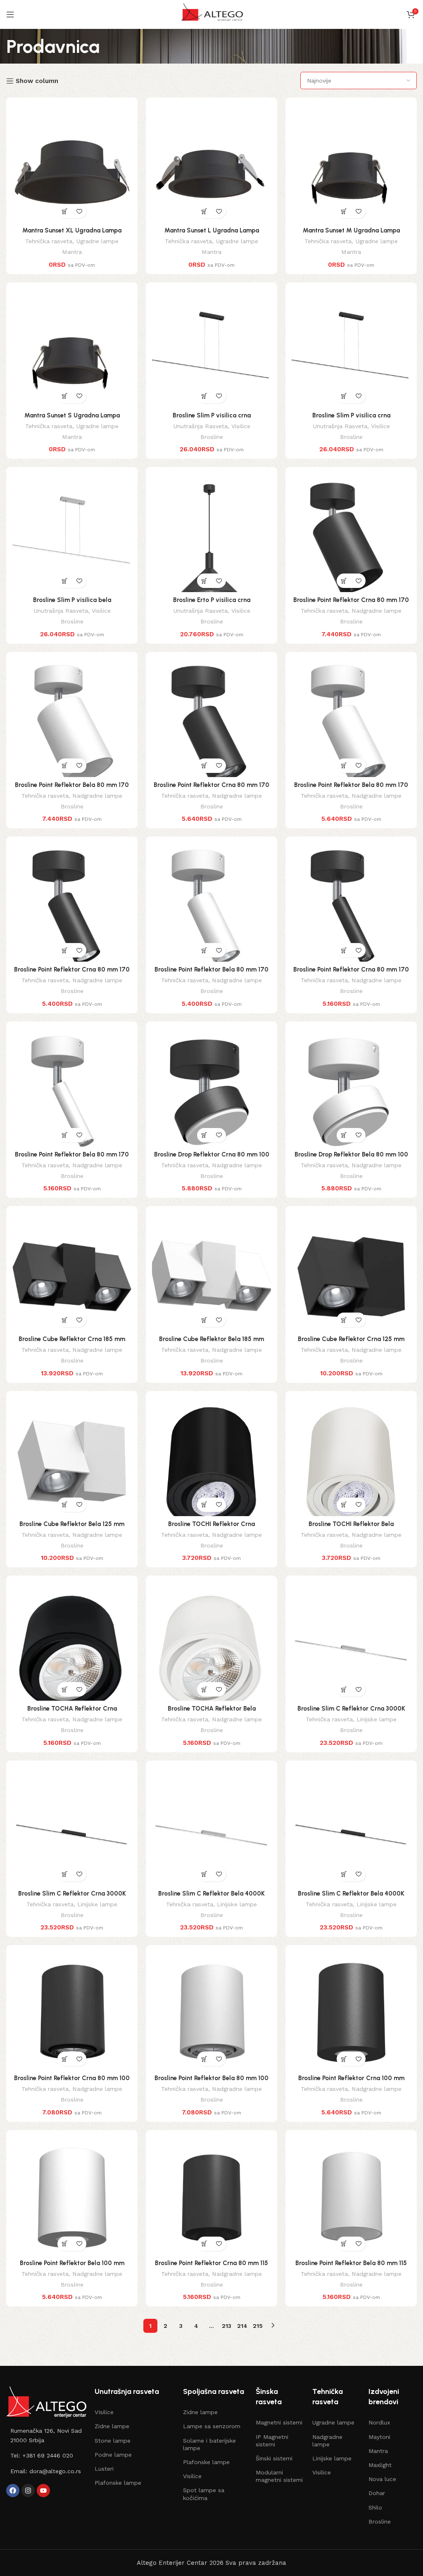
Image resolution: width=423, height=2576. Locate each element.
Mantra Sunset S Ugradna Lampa (72, 415)
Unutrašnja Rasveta (200, 426)
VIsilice (104, 2412)
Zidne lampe (112, 2426)
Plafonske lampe (118, 2483)
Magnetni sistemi (279, 2422)
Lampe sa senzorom (212, 2426)
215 (258, 2326)
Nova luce (382, 2479)
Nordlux (379, 2422)
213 (227, 2326)
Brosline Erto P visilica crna (212, 600)
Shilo (375, 2507)
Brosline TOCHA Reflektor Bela (212, 1709)
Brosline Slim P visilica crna (212, 415)
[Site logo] (211, 14)
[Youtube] (43, 2491)
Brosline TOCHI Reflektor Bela (351, 1524)
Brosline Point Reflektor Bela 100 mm (72, 2263)
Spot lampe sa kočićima (204, 2494)
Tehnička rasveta (49, 241)
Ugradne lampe (97, 241)
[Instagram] (28, 2491)
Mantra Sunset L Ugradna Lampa (212, 230)
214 (242, 2326)
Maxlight (380, 2465)
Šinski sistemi (274, 2458)
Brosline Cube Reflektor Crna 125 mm (351, 1339)
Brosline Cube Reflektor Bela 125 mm (72, 1524)
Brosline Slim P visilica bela (72, 600)
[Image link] (46, 2402)
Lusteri (104, 2469)
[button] (65, 211)
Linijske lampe (377, 1719)
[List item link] (46, 2435)
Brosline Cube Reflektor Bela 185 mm (211, 1339)
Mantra (72, 252)
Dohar (377, 2493)
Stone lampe (113, 2441)
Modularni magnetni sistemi (279, 2476)
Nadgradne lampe (377, 611)
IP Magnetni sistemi (272, 2441)
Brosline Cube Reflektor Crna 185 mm (72, 1339)
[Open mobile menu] (10, 14)
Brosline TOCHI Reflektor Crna (211, 1524)
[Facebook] (13, 2491)
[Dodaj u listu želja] (79, 211)
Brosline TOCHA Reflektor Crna (72, 1709)
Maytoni (379, 2437)
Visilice (241, 426)
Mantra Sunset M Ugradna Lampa (351, 230)
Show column (37, 81)
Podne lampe (113, 2455)
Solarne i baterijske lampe (209, 2444)
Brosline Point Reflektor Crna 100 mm (351, 2078)
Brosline (212, 437)
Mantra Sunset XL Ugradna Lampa (72, 230)
